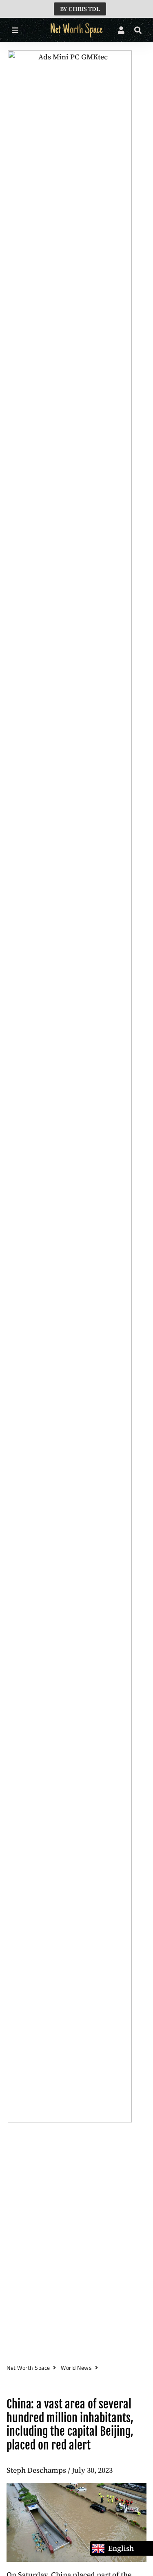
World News (76, 2368)
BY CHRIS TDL (80, 9)
